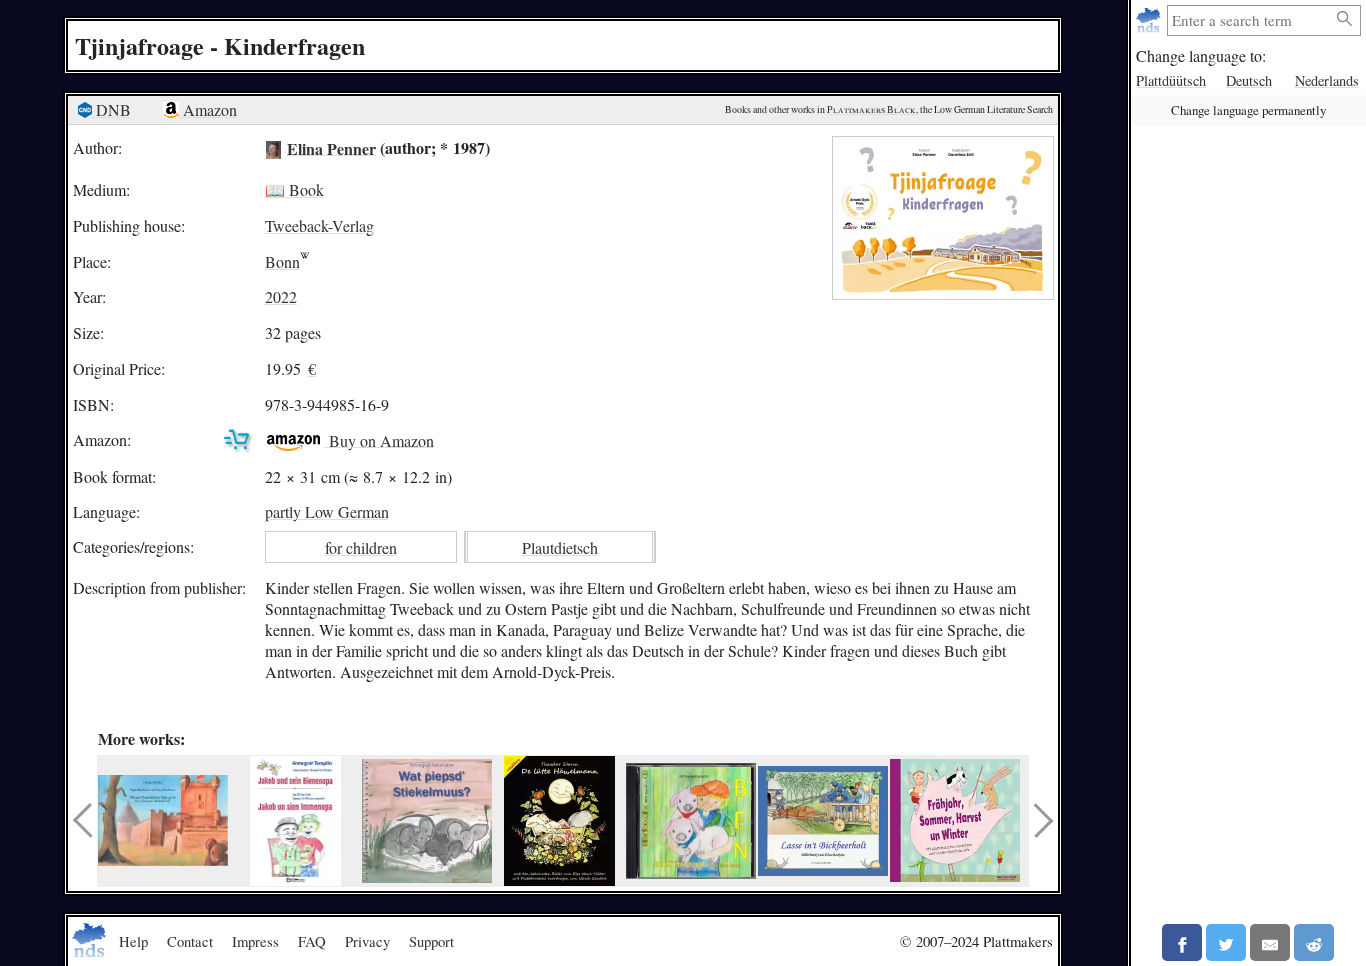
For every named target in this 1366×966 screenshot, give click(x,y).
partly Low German (327, 511)
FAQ (312, 941)
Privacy (367, 941)
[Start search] (1345, 19)
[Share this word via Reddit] (1314, 942)
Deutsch (1249, 80)
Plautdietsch (560, 547)
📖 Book (294, 189)
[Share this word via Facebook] (1182, 942)
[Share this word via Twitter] (1226, 942)
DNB (111, 109)
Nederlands (1327, 80)
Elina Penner (331, 147)
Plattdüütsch (1171, 80)
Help (133, 941)
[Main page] (1150, 20)
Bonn (282, 261)
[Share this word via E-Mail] (1270, 942)
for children (361, 547)
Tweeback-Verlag (319, 225)
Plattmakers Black (871, 109)
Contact (190, 941)
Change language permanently (1248, 110)
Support (431, 941)
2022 (281, 296)
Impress (255, 941)
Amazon (208, 109)
